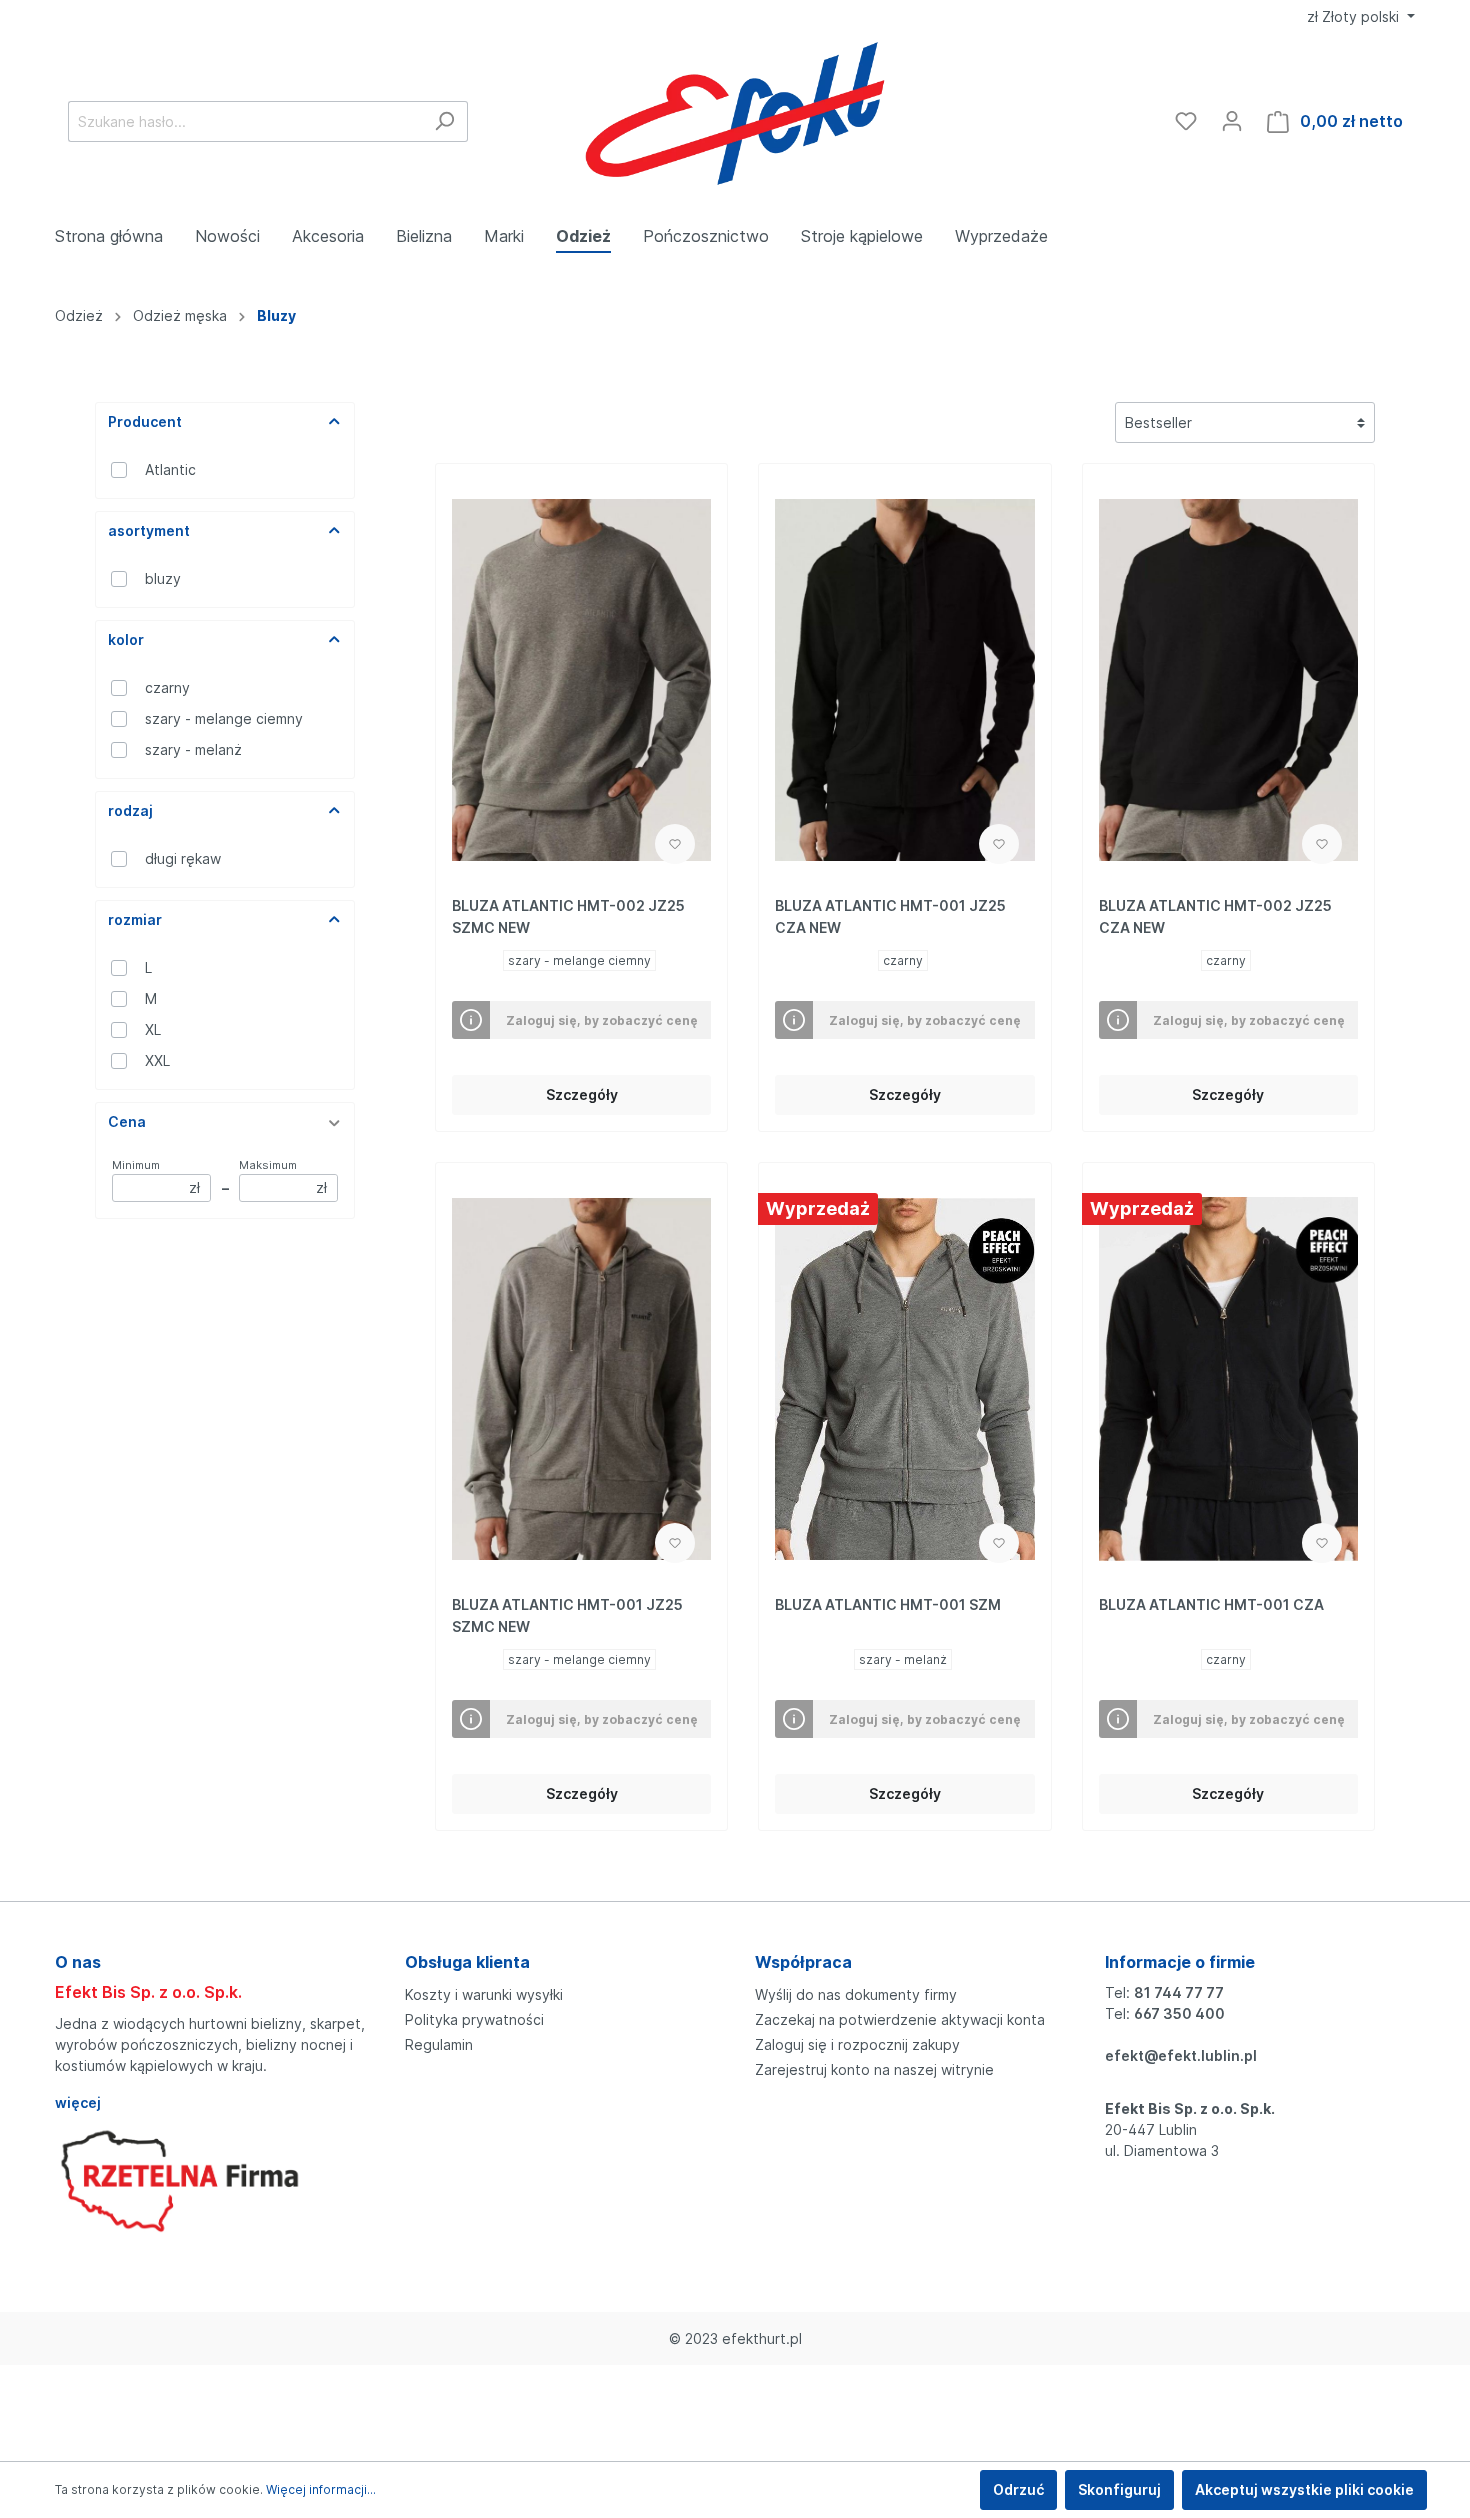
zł (1353, 16)
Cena (127, 1121)
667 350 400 (1179, 2013)
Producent (145, 421)
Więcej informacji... (321, 2489)
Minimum (156, 1177)
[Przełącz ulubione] (675, 844)
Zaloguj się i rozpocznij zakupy (857, 2044)
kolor (126, 639)
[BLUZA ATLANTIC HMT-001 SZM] (904, 1379)
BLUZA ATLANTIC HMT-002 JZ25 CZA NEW (1215, 916)
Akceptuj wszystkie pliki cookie (1304, 2489)
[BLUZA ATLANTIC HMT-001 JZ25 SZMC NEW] (581, 1379)
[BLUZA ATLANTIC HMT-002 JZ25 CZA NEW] (1228, 680)
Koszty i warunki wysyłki (484, 1994)
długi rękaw (183, 858)
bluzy (163, 578)
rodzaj (130, 810)
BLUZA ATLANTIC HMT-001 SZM (888, 1604)
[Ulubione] (1186, 121)
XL (153, 1029)
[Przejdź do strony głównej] (735, 117)
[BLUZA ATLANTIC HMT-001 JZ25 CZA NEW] (904, 680)
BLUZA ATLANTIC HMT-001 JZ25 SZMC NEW (567, 1615)
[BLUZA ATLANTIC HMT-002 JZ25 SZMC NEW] (581, 680)
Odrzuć (1018, 2489)
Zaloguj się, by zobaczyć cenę (602, 1020)
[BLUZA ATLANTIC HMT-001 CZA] (1228, 1379)
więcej (78, 2102)
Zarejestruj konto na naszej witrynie (874, 2069)
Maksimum (283, 1177)
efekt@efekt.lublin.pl (1181, 2055)
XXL (157, 1060)
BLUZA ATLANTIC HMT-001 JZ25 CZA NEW (890, 916)
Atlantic (170, 469)
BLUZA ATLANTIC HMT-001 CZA (1211, 1604)
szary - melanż (193, 749)
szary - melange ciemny (224, 718)
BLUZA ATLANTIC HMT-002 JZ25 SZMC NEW (568, 916)
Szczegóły (582, 1094)
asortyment (149, 530)
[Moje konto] (1232, 121)
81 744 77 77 (1179, 1992)
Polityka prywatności (474, 2019)
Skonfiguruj (1119, 2489)
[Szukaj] (444, 121)
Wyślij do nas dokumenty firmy (856, 1994)
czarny (167, 687)
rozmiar (135, 919)
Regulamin (439, 2044)
